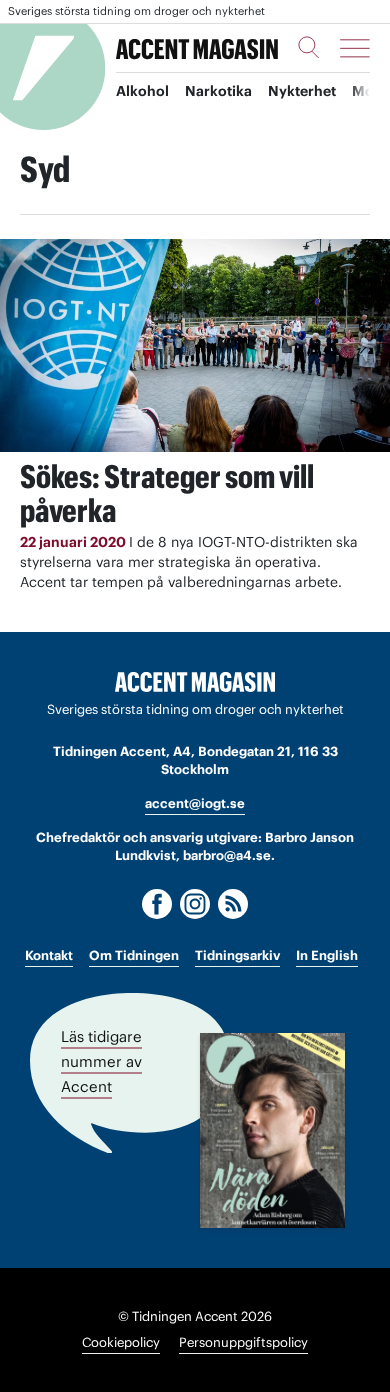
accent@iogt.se (195, 803)
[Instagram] (195, 904)
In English (327, 955)
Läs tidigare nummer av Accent (101, 1061)
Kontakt (49, 955)
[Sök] (309, 47)
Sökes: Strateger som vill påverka (167, 493)
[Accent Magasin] (197, 47)
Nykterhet (302, 91)
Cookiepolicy (121, 1342)
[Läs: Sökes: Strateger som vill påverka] (195, 345)
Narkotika (218, 91)
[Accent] (195, 682)
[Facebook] (157, 904)
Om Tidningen (134, 955)
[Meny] (355, 48)
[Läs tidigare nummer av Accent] (272, 1130)
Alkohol (142, 91)
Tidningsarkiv (237, 955)
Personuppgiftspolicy (243, 1342)
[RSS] (233, 904)
